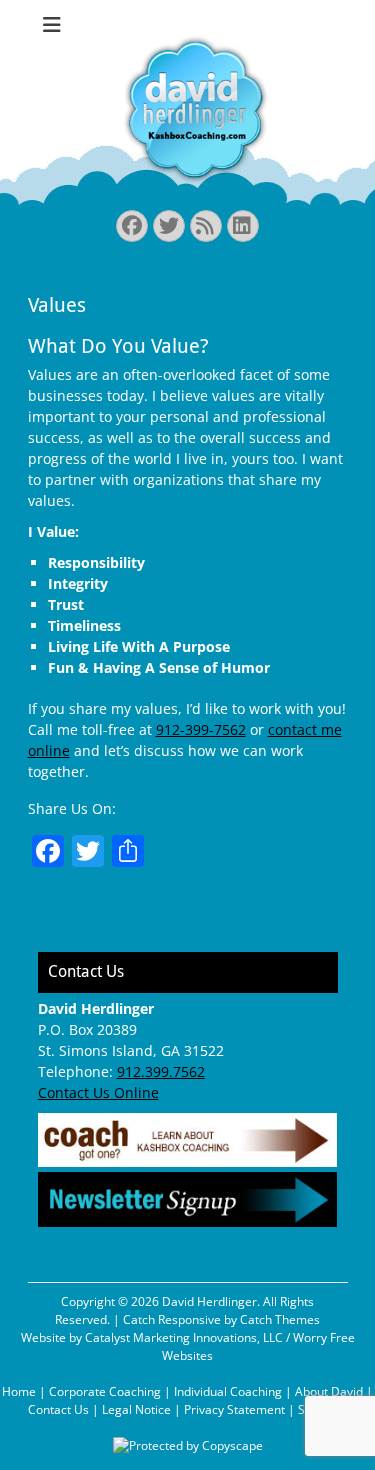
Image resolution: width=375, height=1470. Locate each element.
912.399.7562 (161, 1071)
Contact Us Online (98, 1092)
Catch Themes (280, 1319)
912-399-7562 (201, 729)
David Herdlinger (209, 1301)
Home (19, 1391)
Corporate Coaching (105, 1391)
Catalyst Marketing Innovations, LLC (184, 1337)
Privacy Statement (234, 1409)
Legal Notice (136, 1409)
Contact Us (58, 1409)
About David (329, 1391)
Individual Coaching (228, 1391)
